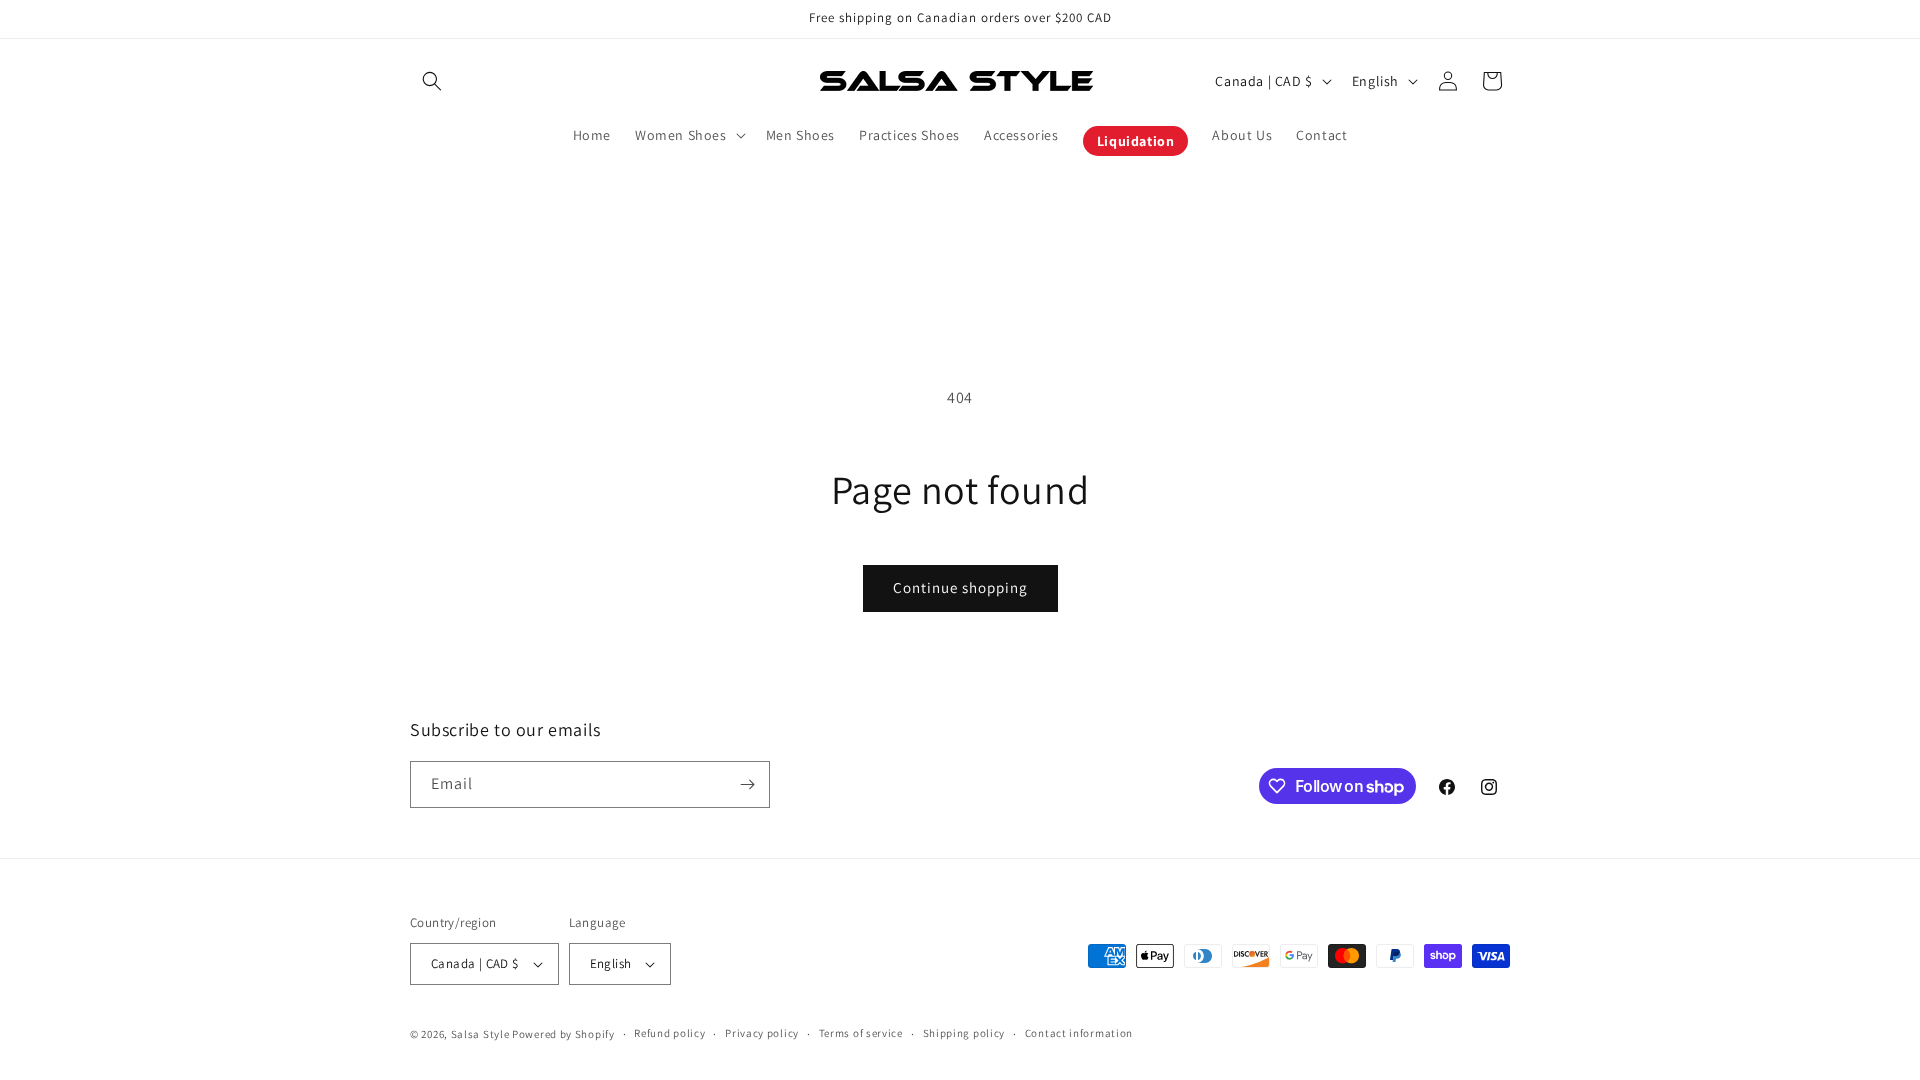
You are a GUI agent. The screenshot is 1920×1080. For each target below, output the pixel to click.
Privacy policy (762, 1033)
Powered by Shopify (563, 1034)
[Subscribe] (747, 784)
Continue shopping (960, 587)
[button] (432, 81)
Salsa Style (480, 1034)
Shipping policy (964, 1033)
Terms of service (861, 1033)
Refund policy (669, 1033)
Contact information (1079, 1033)
